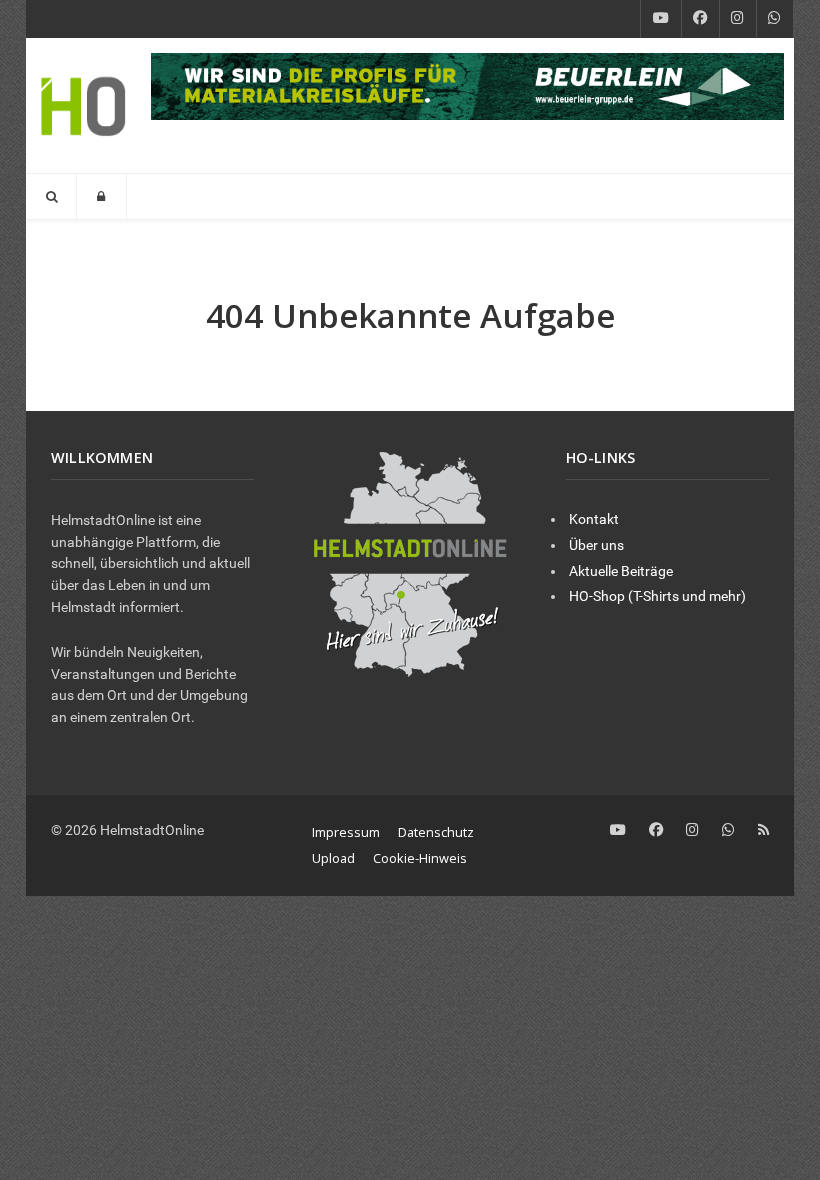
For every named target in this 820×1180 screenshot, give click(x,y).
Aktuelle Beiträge (621, 571)
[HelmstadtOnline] (83, 105)
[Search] (51, 196)
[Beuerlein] (467, 85)
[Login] (101, 196)
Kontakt (594, 519)
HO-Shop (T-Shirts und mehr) (657, 596)
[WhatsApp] (775, 19)
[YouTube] (661, 19)
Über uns (596, 545)
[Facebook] (700, 19)
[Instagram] (738, 19)
